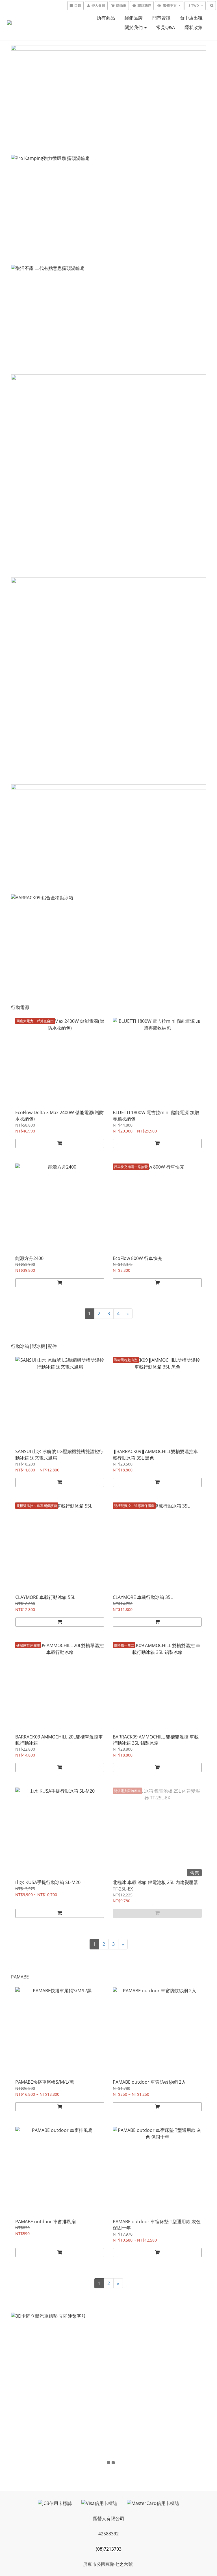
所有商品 (106, 18)
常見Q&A (166, 27)
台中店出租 (191, 18)
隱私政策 (194, 27)
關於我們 (134, 27)
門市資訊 (161, 18)
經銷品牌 (134, 18)
